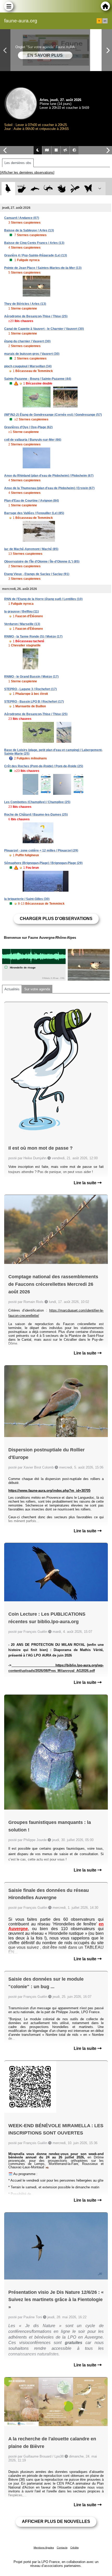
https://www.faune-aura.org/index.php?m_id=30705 (49, 1491)
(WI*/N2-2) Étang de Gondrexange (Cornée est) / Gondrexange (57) (53, 415)
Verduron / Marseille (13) (22, 624)
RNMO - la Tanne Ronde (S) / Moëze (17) (33, 637)
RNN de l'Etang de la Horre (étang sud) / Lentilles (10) (43, 599)
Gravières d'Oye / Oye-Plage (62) (28, 427)
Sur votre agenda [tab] (37, 989)
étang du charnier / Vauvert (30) (27, 341)
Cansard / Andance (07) (22, 218)
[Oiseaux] (8, 189)
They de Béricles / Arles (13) (25, 304)
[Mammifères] (22, 189)
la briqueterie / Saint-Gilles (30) (27, 899)
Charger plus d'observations (56, 919)
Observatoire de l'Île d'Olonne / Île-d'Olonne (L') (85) (42, 562)
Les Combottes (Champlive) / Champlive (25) (37, 802)
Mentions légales (44, 2547)
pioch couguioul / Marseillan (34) (28, 366)
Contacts (62, 2547)
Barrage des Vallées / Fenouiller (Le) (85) (34, 513)
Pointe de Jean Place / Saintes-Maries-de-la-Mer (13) (43, 268)
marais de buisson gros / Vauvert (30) (32, 354)
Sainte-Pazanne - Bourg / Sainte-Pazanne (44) (38, 379)
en (105, 21)
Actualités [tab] (12, 989)
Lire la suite (86, 1183)
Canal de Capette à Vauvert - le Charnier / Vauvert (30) (44, 329)
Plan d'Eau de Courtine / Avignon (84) (32, 501)
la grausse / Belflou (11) (21, 612)
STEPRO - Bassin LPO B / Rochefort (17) (34, 702)
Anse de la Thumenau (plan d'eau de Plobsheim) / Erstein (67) (49, 488)
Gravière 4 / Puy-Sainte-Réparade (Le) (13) (36, 255)
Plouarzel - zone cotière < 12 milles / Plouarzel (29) (41, 851)
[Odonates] (75, 189)
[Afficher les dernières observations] (27, 172)
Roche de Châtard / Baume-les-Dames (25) (36, 815)
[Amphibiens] (62, 189)
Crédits (74, 2547)
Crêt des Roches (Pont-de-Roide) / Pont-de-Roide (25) (44, 766)
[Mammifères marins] (35, 189)
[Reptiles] (48, 189)
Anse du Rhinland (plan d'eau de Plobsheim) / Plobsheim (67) (49, 476)
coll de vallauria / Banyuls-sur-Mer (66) (33, 440)
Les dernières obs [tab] (18, 163)
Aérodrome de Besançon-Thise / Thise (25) (36, 316)
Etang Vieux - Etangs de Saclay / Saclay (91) (37, 574)
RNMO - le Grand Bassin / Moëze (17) (31, 677)
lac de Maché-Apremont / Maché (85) (31, 549)
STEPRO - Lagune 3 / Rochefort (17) (30, 689)
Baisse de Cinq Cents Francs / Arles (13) (34, 243)
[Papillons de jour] (88, 189)
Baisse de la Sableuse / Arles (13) (29, 230)
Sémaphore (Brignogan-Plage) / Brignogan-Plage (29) (43, 863)
